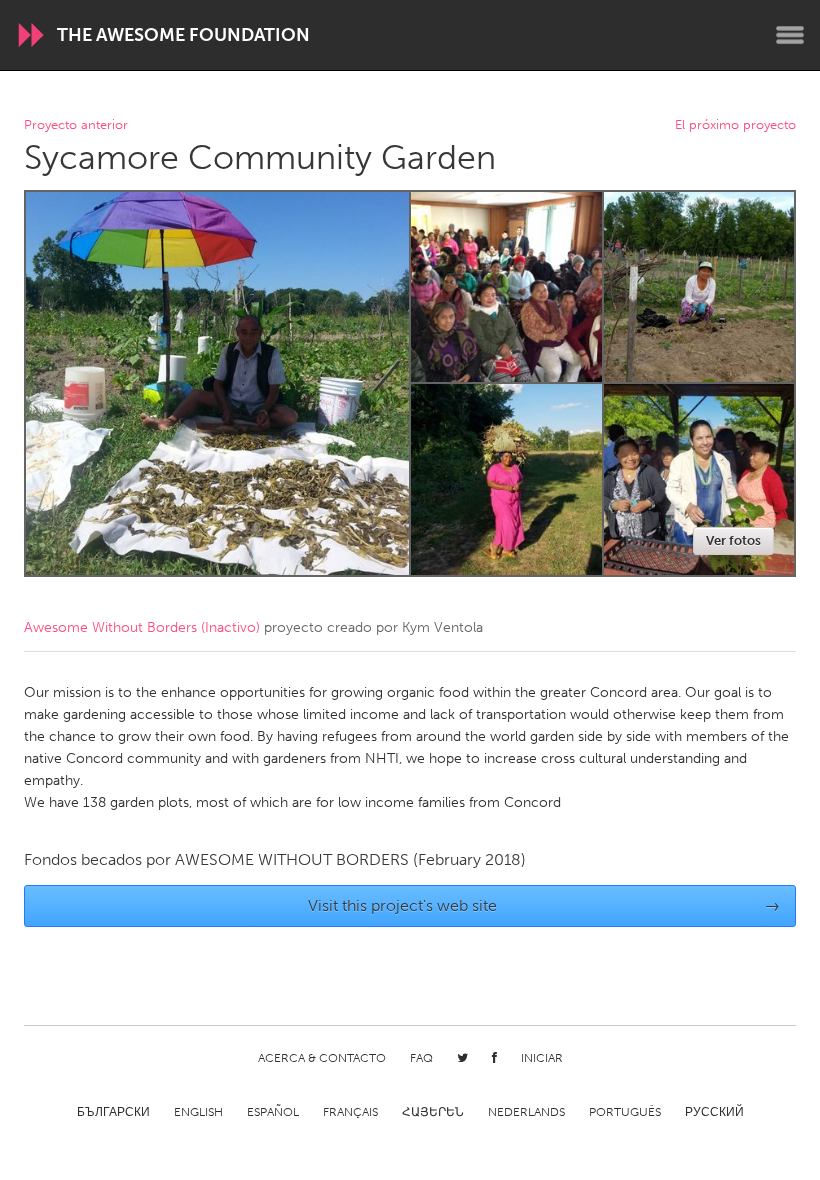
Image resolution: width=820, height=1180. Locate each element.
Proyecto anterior (76, 125)
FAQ (421, 1058)
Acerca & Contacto (322, 1058)
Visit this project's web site (544, 905)
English (198, 1112)
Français (350, 1112)
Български (113, 1112)
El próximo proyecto (735, 125)
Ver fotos (733, 540)
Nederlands (526, 1112)
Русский (714, 1112)
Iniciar (542, 1058)
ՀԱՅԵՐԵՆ (433, 1112)
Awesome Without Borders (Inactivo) (142, 627)
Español (273, 1112)
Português (625, 1112)
